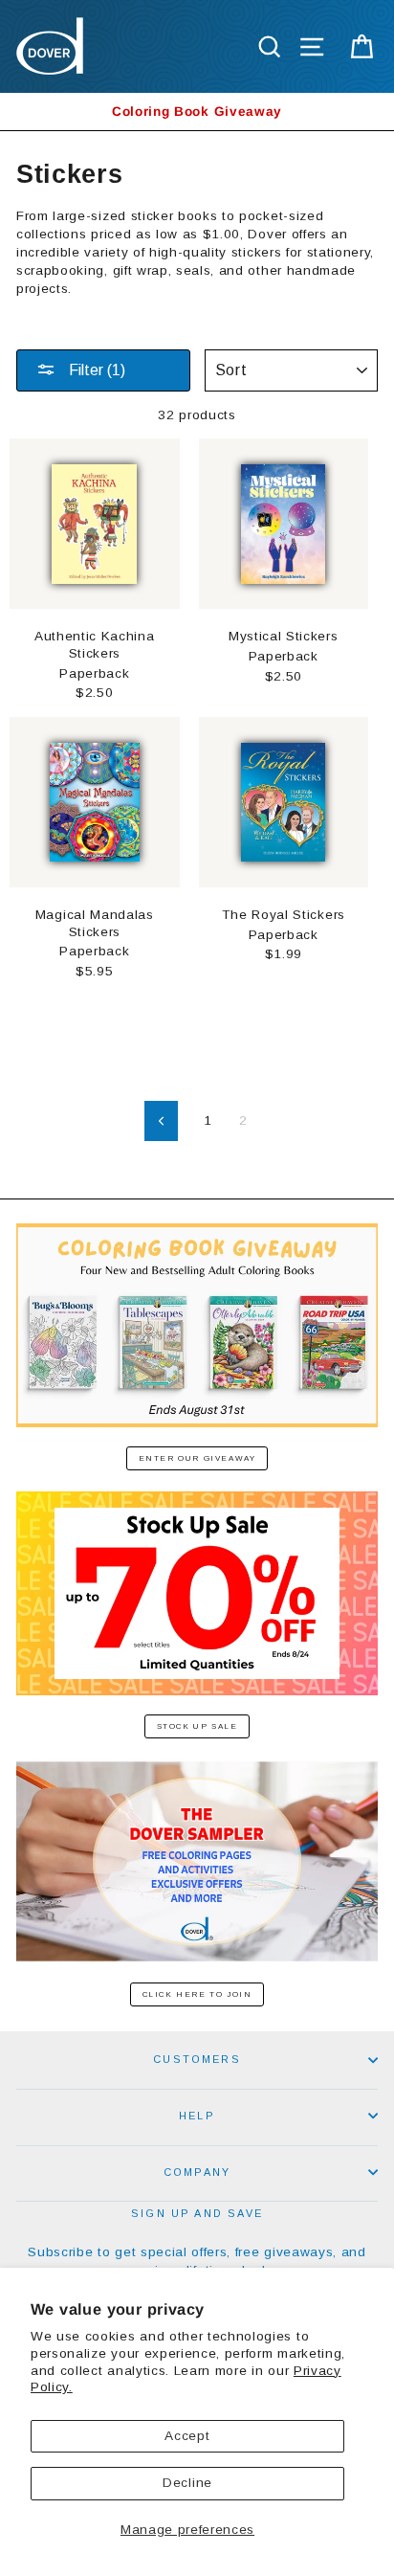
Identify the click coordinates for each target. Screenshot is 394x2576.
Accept (187, 2436)
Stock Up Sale (197, 1726)
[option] (197, 112)
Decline (187, 2483)
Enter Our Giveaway (197, 1458)
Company (197, 2172)
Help (197, 2116)
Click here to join (197, 1994)
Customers (197, 2059)
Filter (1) (95, 370)
